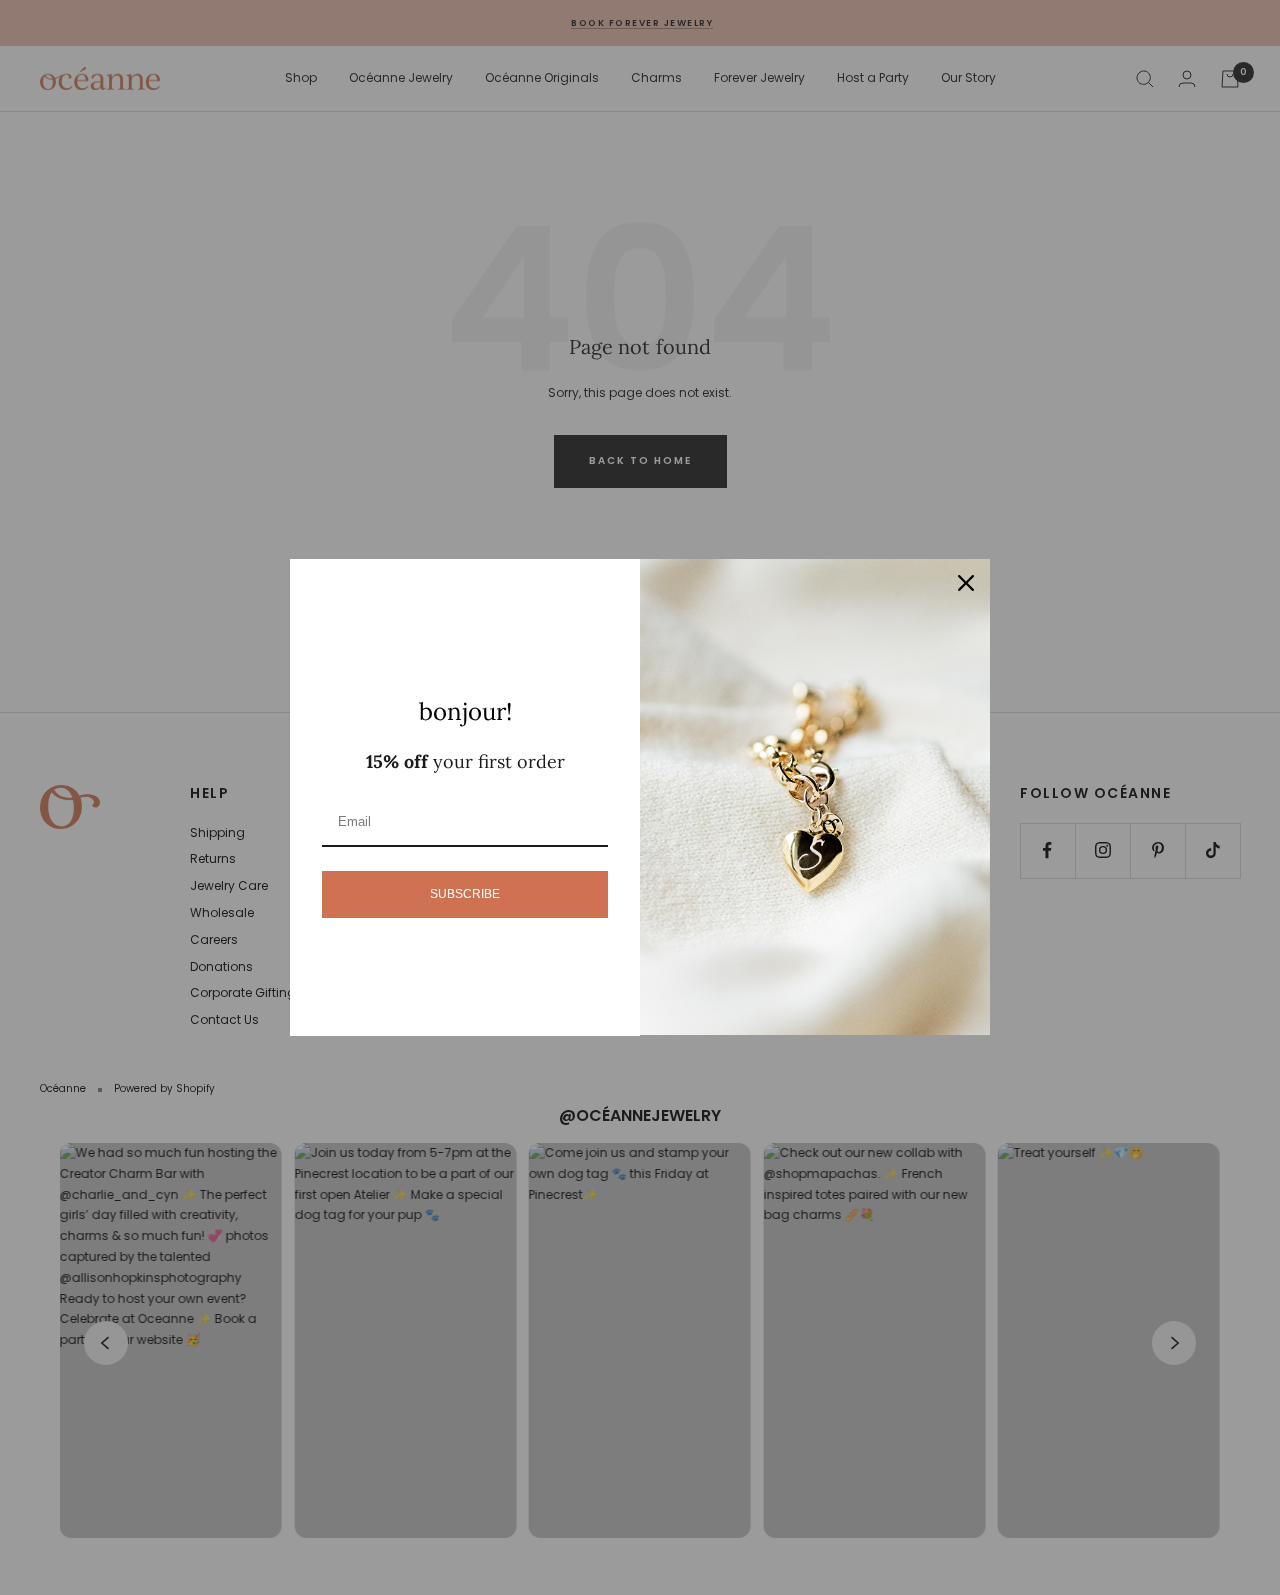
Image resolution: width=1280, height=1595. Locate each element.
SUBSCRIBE (465, 894)
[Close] (966, 583)
